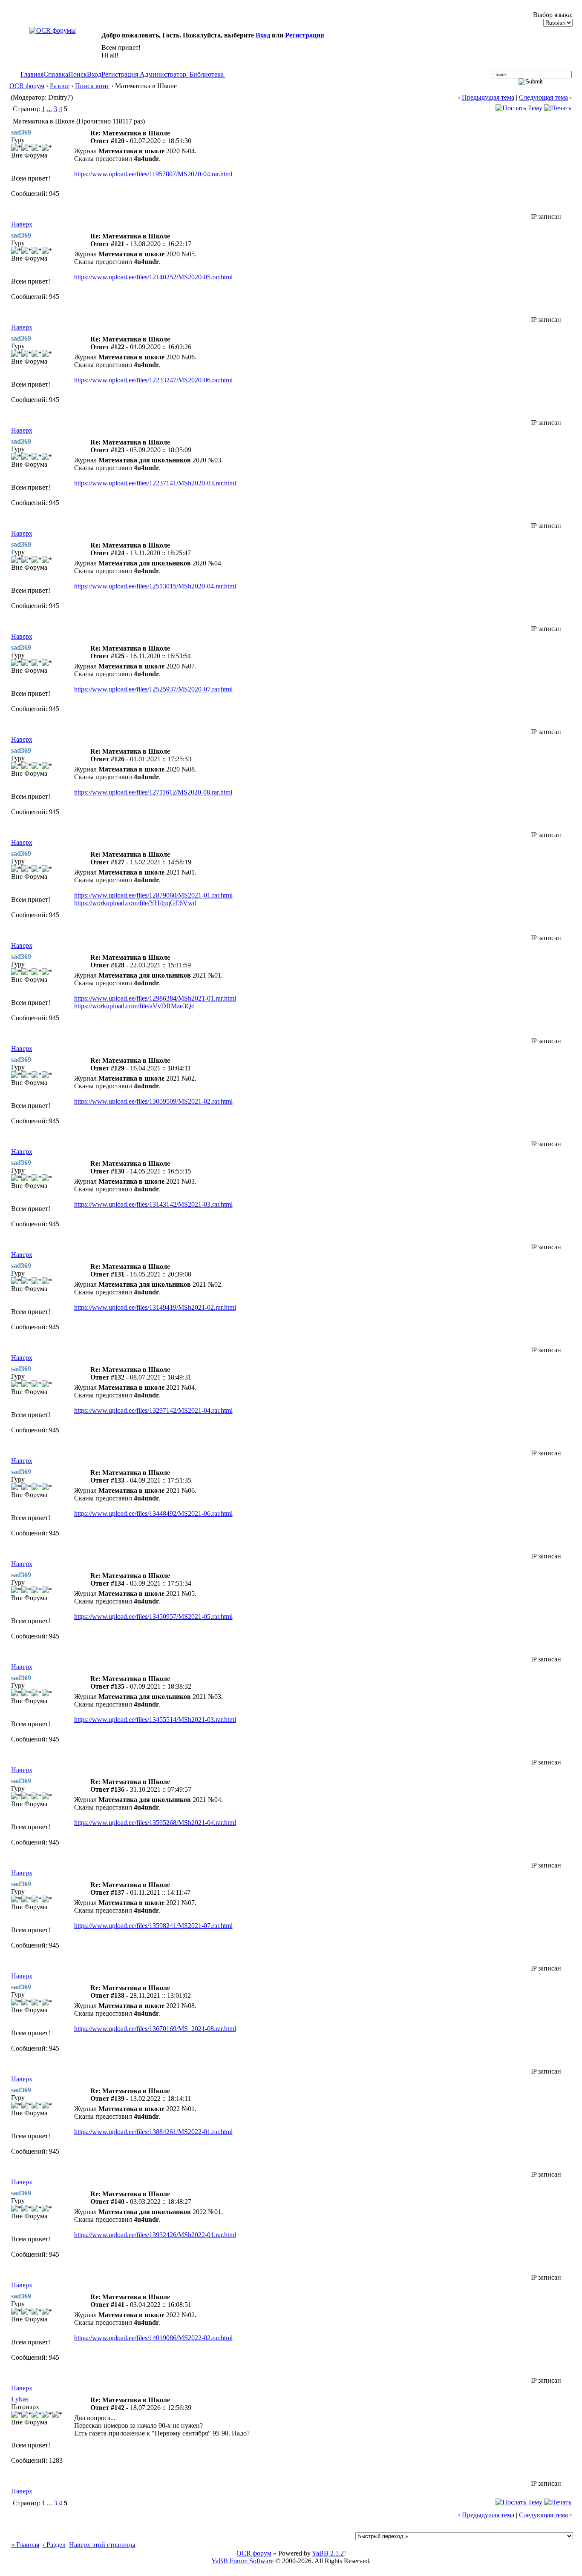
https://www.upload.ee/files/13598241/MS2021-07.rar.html (153, 1926)
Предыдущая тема (488, 97)
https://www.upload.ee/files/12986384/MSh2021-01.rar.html (155, 998)
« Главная (25, 2545)
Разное (60, 86)
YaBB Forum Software (242, 2561)
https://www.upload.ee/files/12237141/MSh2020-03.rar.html (155, 483)
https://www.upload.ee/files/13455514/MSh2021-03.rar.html (155, 1720)
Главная (32, 74)
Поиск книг (92, 86)
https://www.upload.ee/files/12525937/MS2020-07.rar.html (153, 689)
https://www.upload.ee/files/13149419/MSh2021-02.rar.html (155, 1307)
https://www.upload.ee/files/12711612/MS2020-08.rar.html (153, 792)
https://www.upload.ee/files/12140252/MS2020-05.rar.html (153, 277)
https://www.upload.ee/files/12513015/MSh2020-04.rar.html (155, 586)
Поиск (78, 74)
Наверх (22, 224)
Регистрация (305, 35)
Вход (263, 35)
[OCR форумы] (53, 30)
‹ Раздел (54, 2545)
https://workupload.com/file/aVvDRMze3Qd (134, 1006)
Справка (56, 74)
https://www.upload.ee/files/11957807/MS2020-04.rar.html (153, 174)
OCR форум (27, 86)
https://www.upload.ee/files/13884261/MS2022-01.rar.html (153, 2132)
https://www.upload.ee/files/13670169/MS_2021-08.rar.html (155, 2029)
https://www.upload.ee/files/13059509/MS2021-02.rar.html (153, 1101)
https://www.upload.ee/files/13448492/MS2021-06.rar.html (153, 1513)
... (49, 109)
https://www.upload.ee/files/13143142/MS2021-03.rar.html (153, 1204)
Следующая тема (543, 97)
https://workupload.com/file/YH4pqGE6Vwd (135, 903)
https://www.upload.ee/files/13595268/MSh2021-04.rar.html (155, 1823)
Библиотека (207, 74)
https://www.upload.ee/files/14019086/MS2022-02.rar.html (153, 2338)
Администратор (163, 74)
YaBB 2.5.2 (328, 2553)
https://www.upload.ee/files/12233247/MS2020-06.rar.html (153, 380)
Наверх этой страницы (102, 2545)
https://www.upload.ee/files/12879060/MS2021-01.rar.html (153, 895)
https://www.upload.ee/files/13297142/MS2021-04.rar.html (153, 1410)
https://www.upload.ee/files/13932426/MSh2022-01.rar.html (155, 2235)
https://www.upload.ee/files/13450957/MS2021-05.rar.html (153, 1616)
